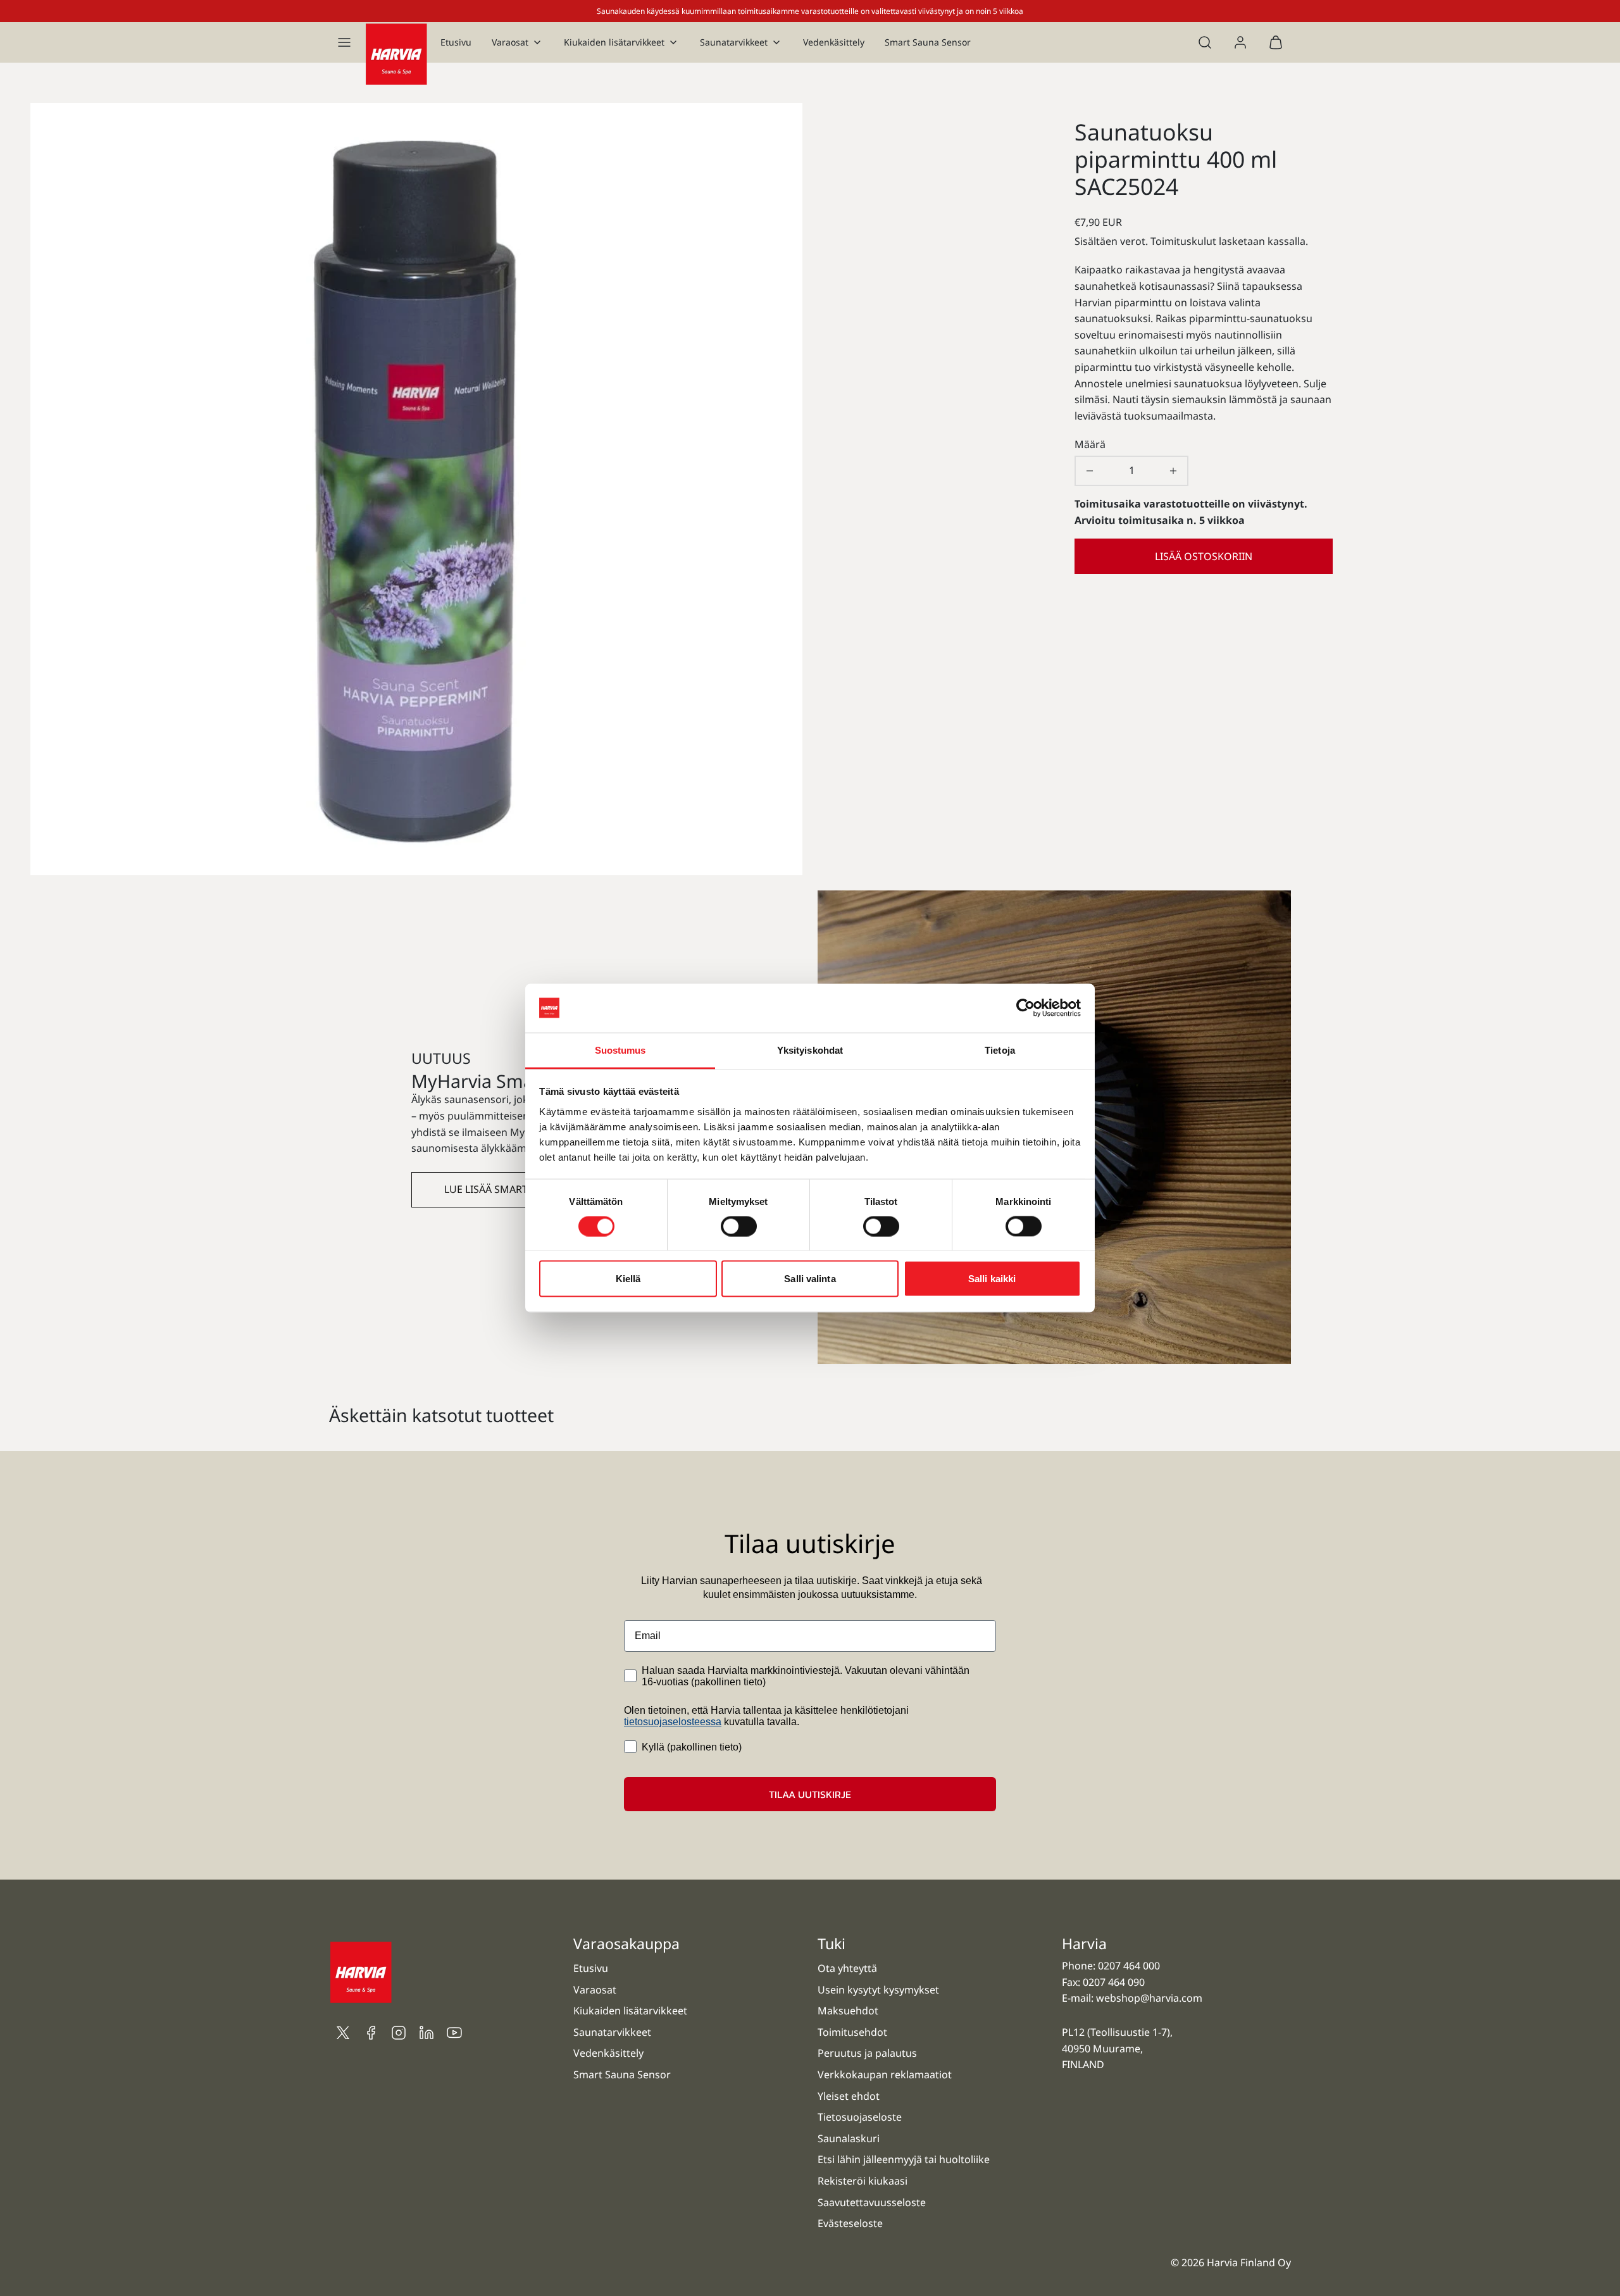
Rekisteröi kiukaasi (863, 2181)
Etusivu (456, 42)
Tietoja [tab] (1000, 1050)
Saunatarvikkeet (734, 42)
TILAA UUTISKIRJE (810, 1794)
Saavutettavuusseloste (872, 2202)
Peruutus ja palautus (867, 2053)
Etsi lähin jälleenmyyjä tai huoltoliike (904, 2159)
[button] (344, 42)
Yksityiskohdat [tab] (810, 1050)
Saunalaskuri (849, 2138)
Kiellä (628, 1279)
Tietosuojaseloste (860, 2117)
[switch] (739, 1226)
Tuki (832, 1943)
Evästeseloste (850, 2223)
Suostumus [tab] (620, 1050)
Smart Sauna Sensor (928, 42)
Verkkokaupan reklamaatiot (885, 2075)
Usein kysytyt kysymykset (878, 1990)
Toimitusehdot (852, 2032)
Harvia (1084, 1943)
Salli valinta (810, 1279)
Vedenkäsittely (834, 42)
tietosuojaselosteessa (673, 1722)
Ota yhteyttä (847, 1968)
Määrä (1090, 444)
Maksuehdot (848, 2011)
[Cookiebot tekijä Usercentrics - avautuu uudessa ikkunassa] (1025, 1008)
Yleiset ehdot (849, 2096)
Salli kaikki (992, 1279)
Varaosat (510, 42)
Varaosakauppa (626, 1943)
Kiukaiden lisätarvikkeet (614, 42)
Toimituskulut (1183, 241)
